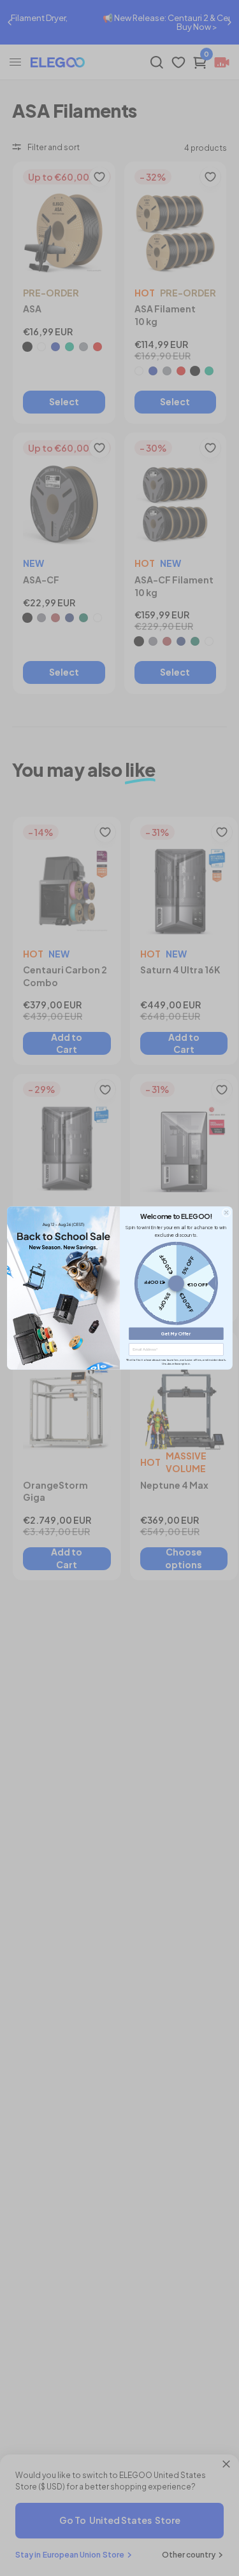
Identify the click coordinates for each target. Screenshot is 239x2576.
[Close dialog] (226, 1213)
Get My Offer (176, 1334)
